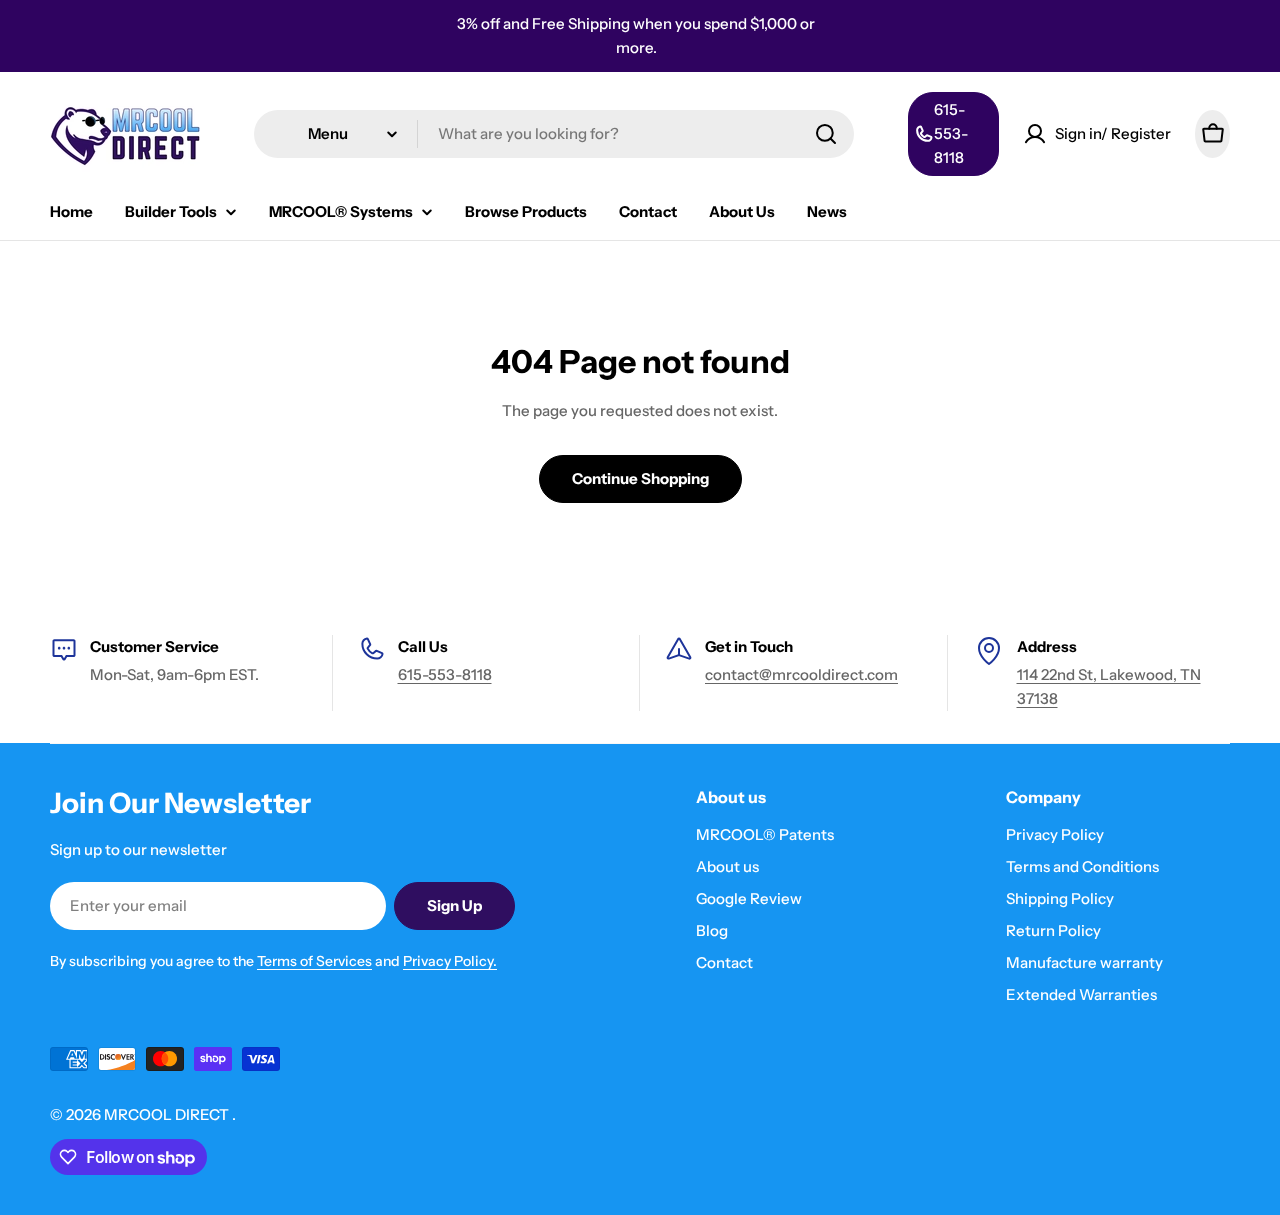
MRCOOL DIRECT (168, 1114)
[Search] (826, 134)
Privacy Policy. (450, 961)
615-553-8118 (445, 674)
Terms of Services (314, 961)
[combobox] (554, 134)
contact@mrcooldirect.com (801, 674)
